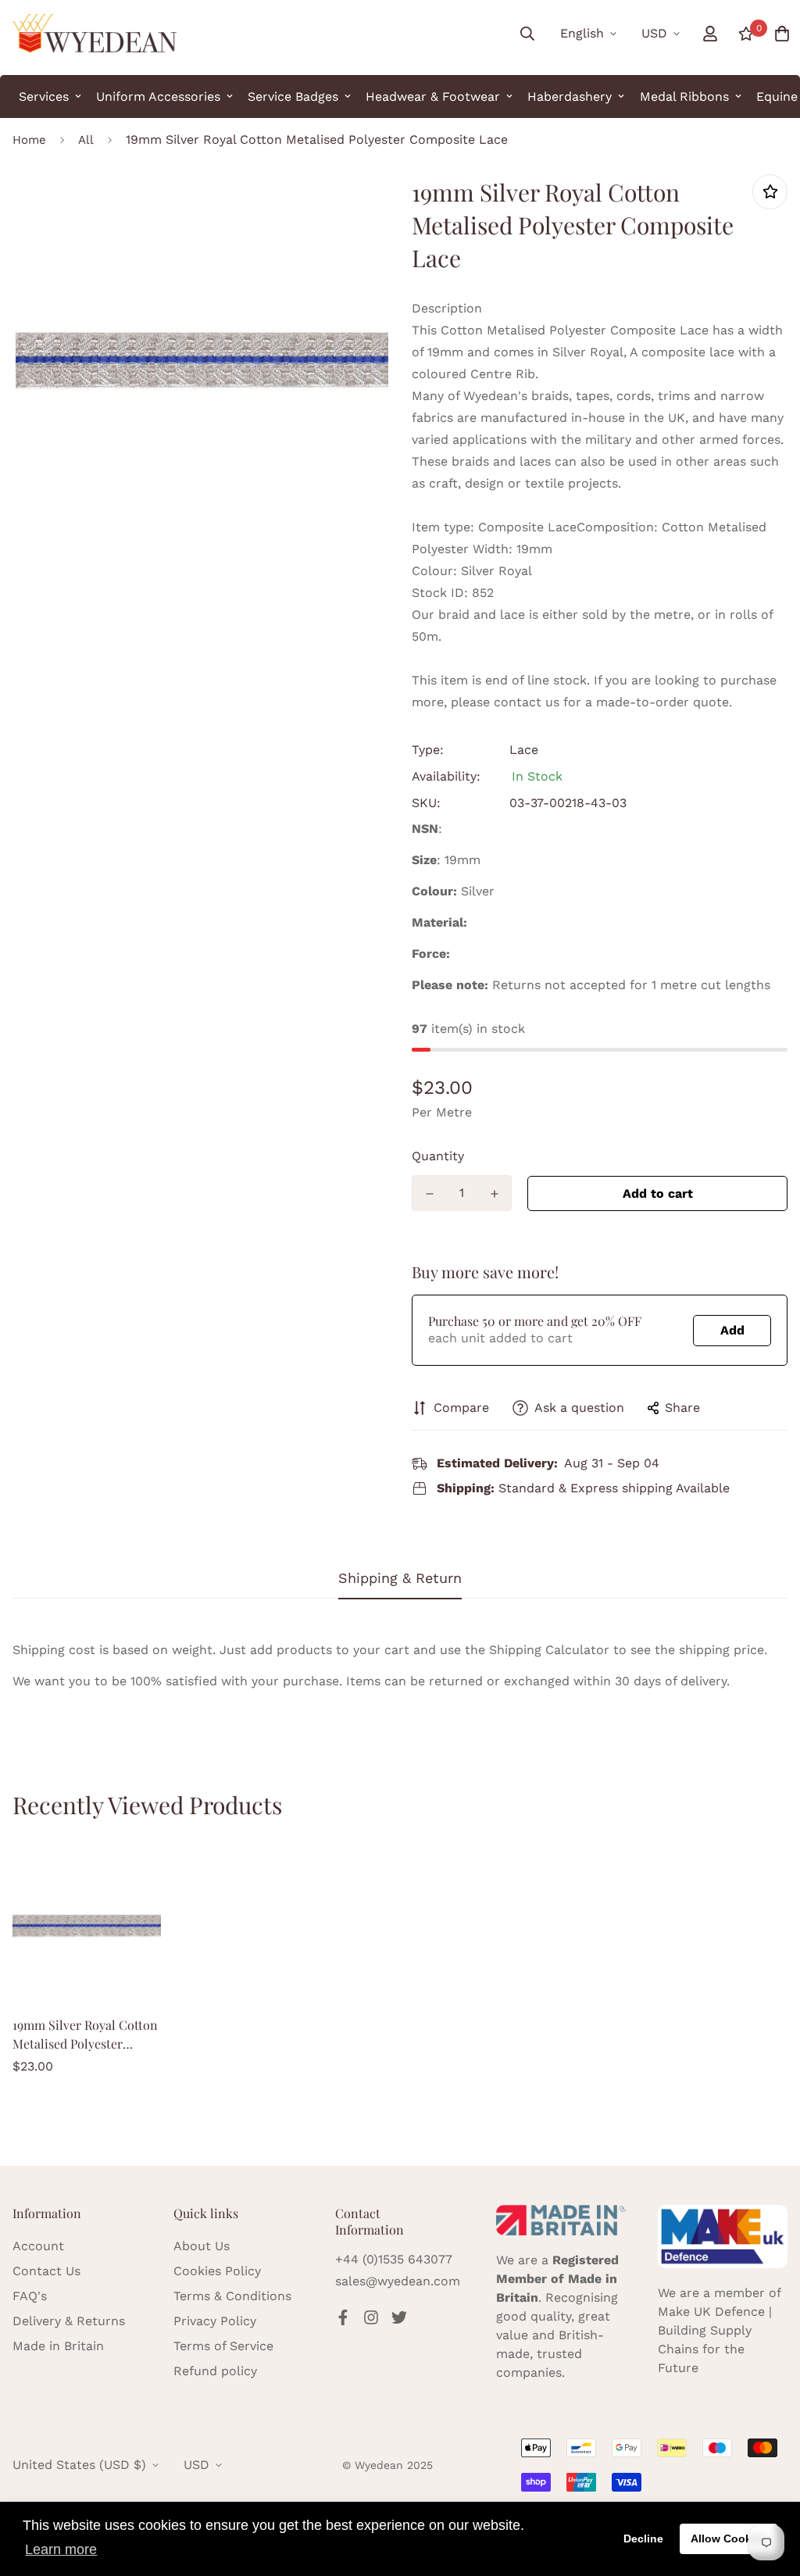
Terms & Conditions (232, 2296)
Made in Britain (58, 2346)
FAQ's (30, 2296)
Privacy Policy (215, 2321)
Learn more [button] (61, 2549)
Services (44, 96)
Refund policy (215, 2371)
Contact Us (46, 2271)
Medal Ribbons (684, 96)
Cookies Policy (217, 2271)
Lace (524, 750)
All (86, 140)
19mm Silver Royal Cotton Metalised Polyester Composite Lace (85, 2035)
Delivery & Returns (69, 2321)
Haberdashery (570, 96)
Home (29, 140)
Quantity (438, 1156)
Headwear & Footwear (433, 96)
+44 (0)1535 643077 (394, 2259)
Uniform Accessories (158, 96)
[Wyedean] (95, 34)
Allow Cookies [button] (729, 2538)
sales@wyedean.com (398, 2281)
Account (38, 2246)
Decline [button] (643, 2538)
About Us (202, 2246)
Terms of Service (223, 2346)
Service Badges (293, 96)
